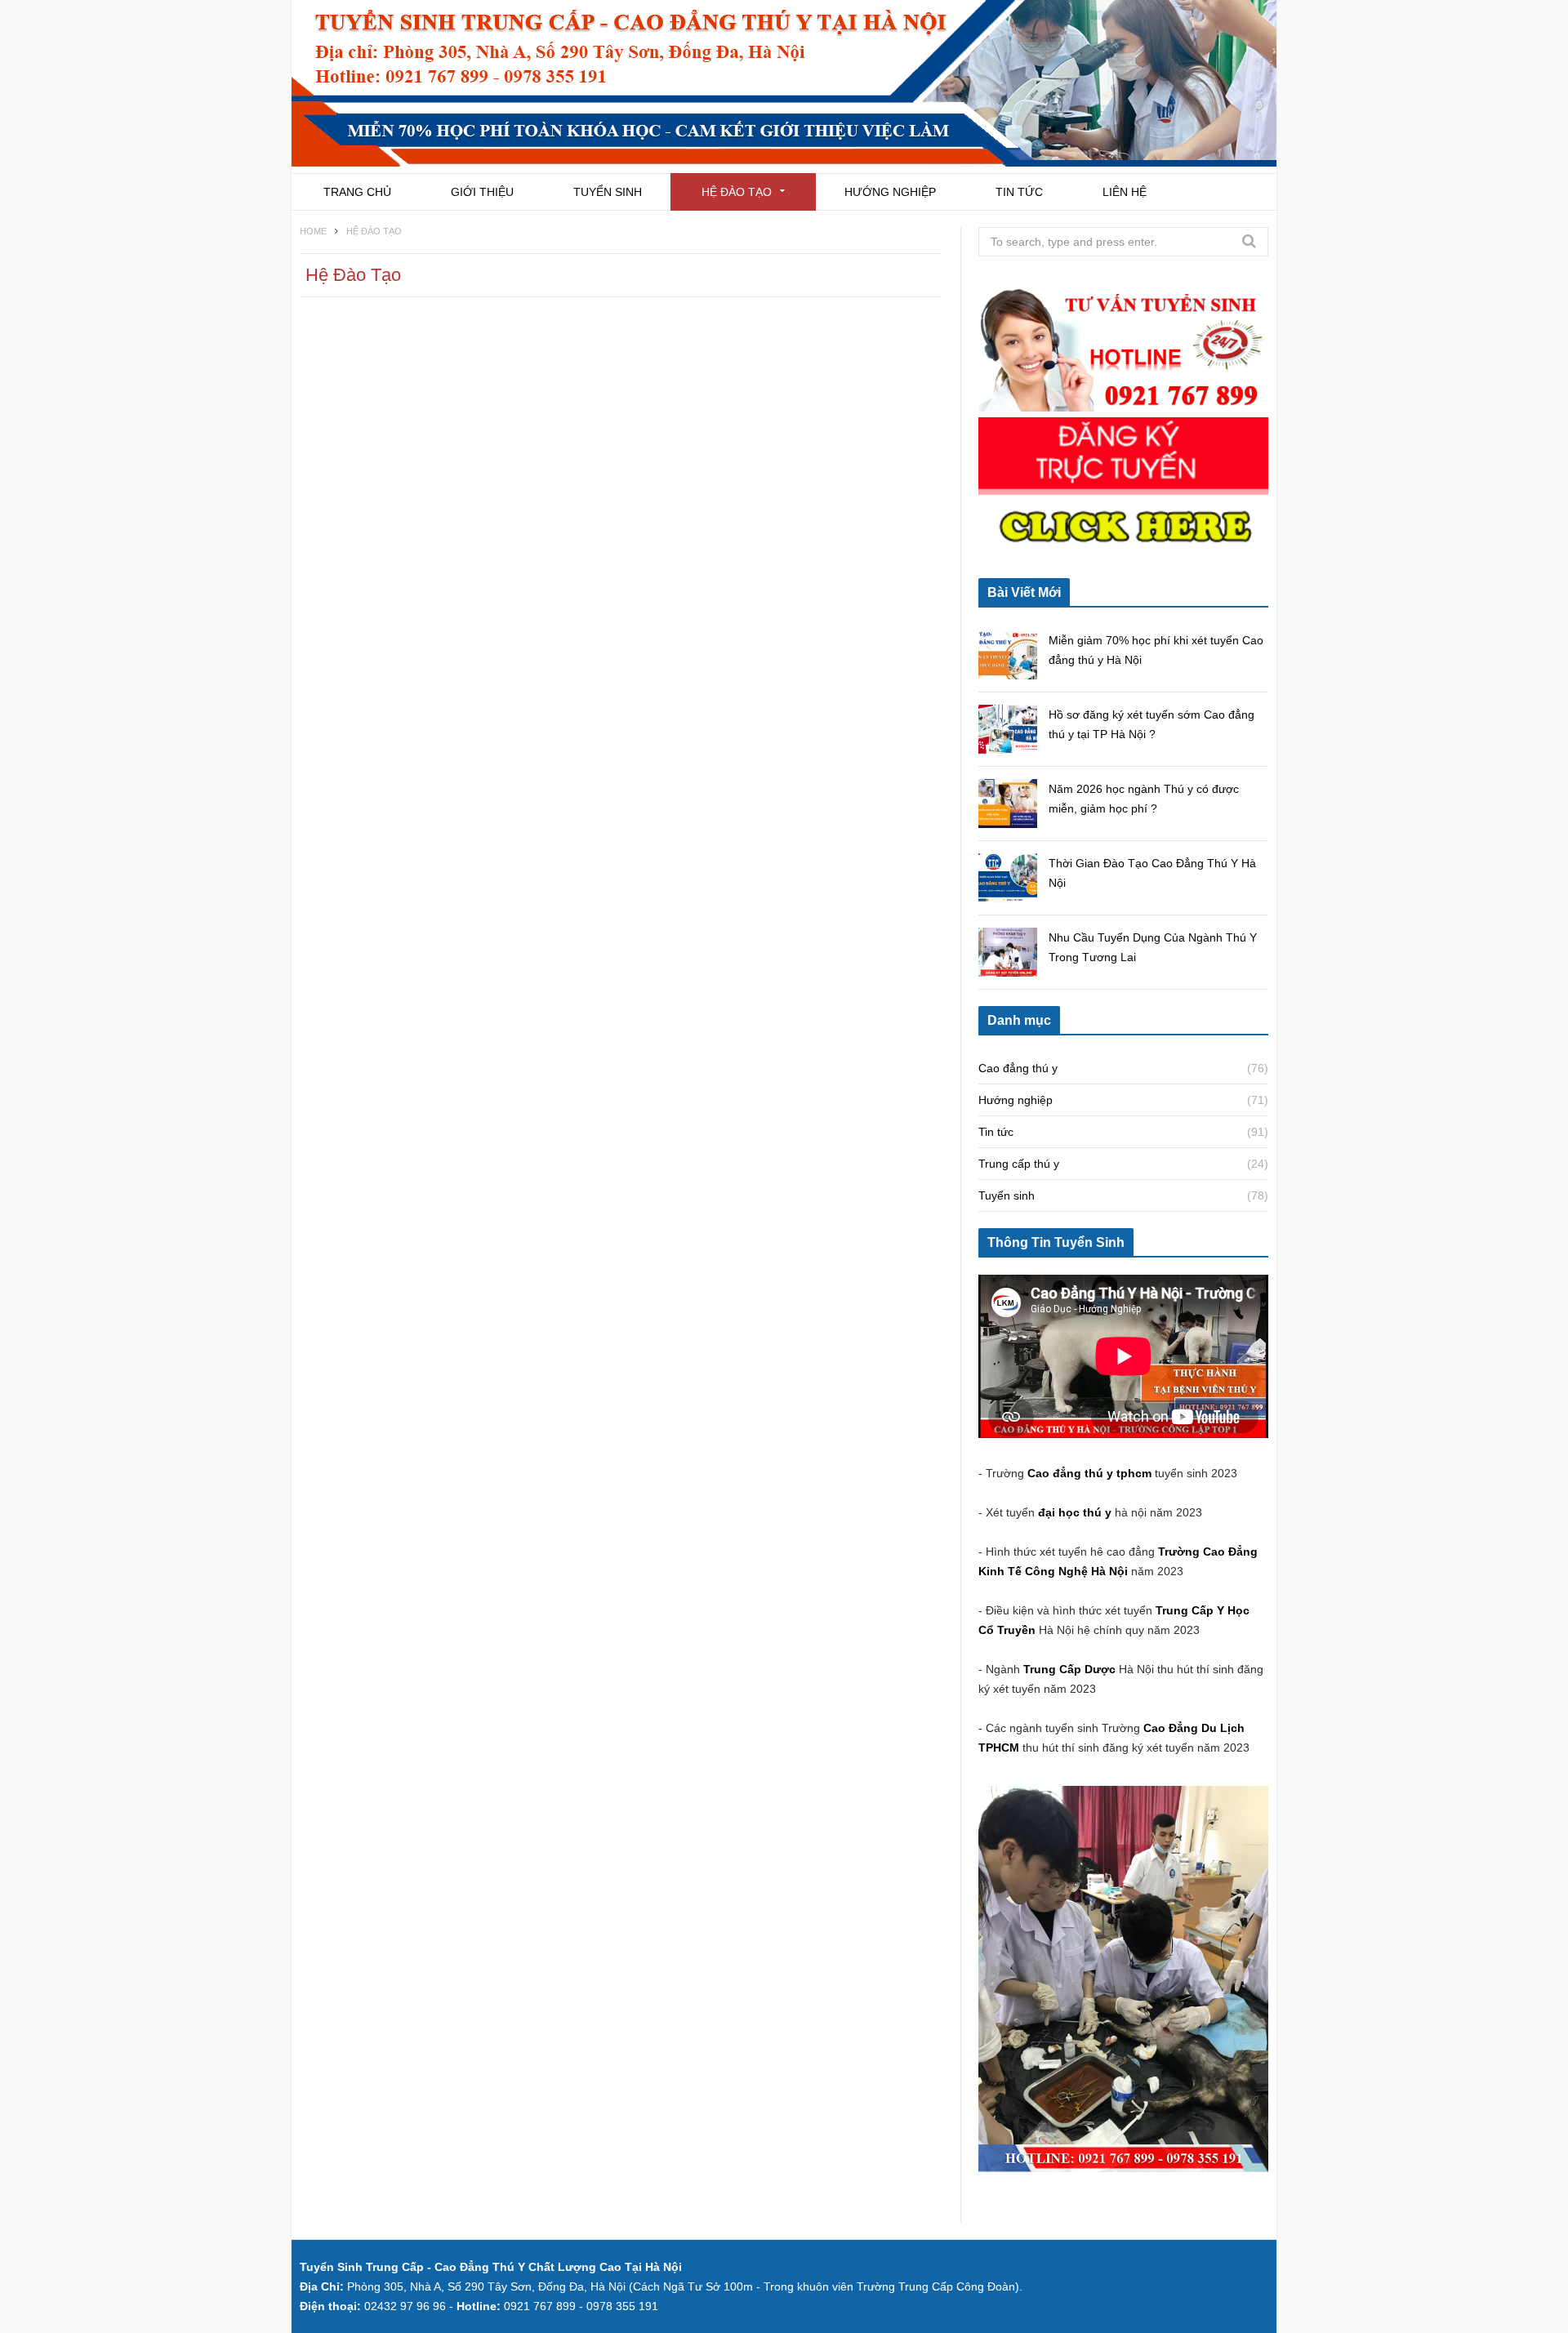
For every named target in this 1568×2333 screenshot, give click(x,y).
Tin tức (1019, 192)
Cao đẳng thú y (1018, 1068)
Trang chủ (357, 192)
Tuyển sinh (608, 192)
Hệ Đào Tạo (737, 192)
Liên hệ (1125, 192)
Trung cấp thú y (1019, 1164)
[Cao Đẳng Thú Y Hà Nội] (784, 87)
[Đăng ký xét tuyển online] (1123, 552)
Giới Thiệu (482, 192)
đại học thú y (1075, 1512)
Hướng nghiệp (890, 192)
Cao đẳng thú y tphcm (1089, 1473)
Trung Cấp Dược (1071, 1669)
